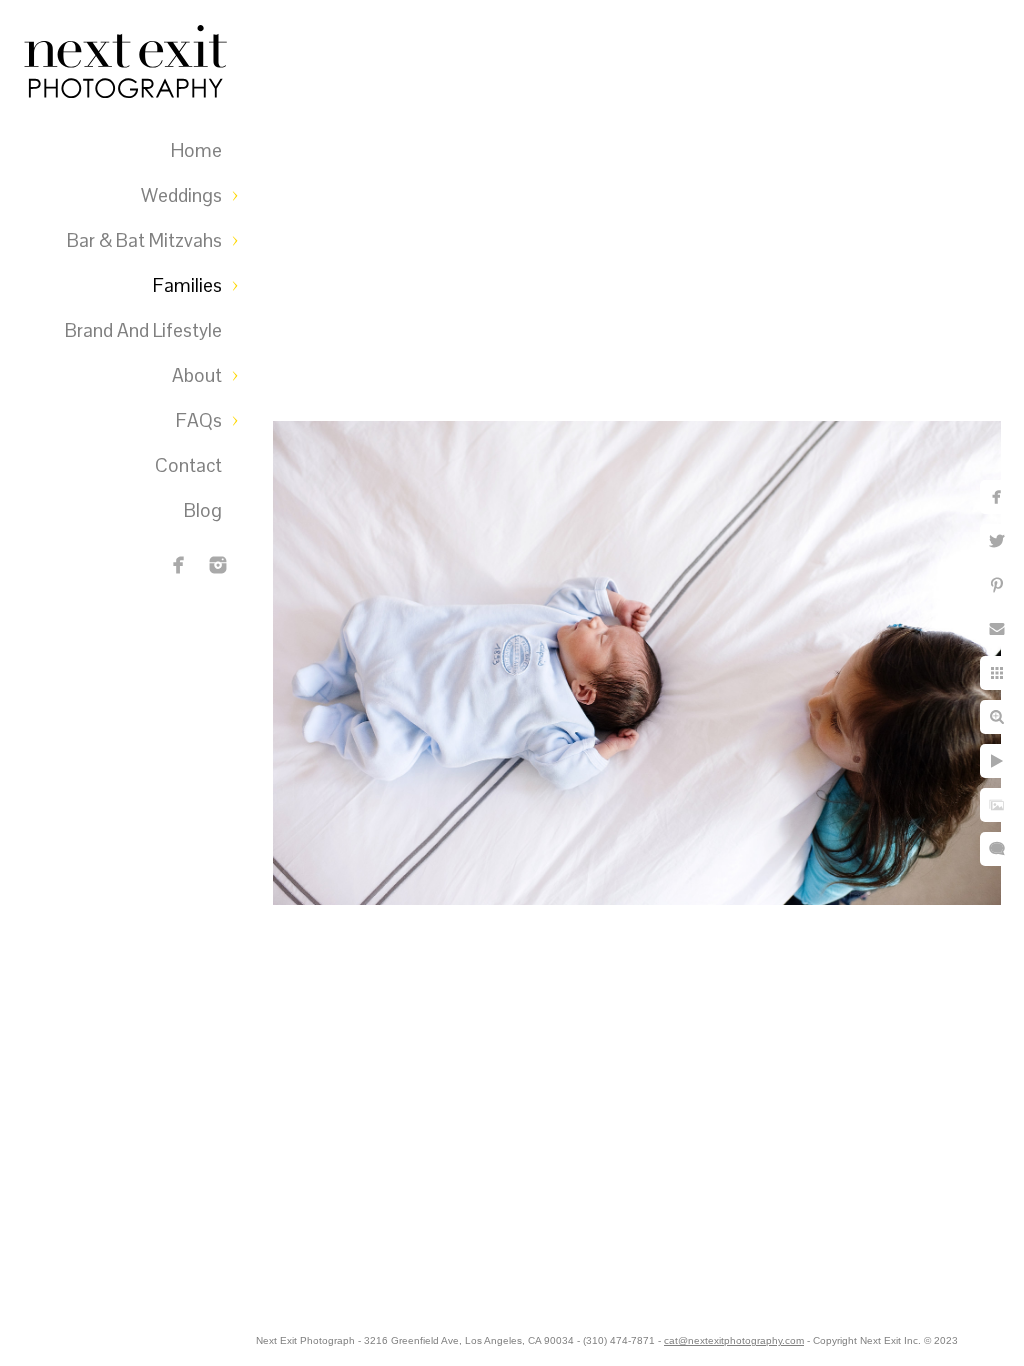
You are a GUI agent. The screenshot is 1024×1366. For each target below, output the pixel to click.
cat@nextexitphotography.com (734, 1340)
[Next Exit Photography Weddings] (218, 565)
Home (196, 150)
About (197, 375)
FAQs (199, 420)
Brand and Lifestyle (143, 330)
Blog (203, 510)
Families (187, 285)
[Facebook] (179, 565)
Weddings (181, 195)
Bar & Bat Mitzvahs (144, 240)
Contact (188, 465)
